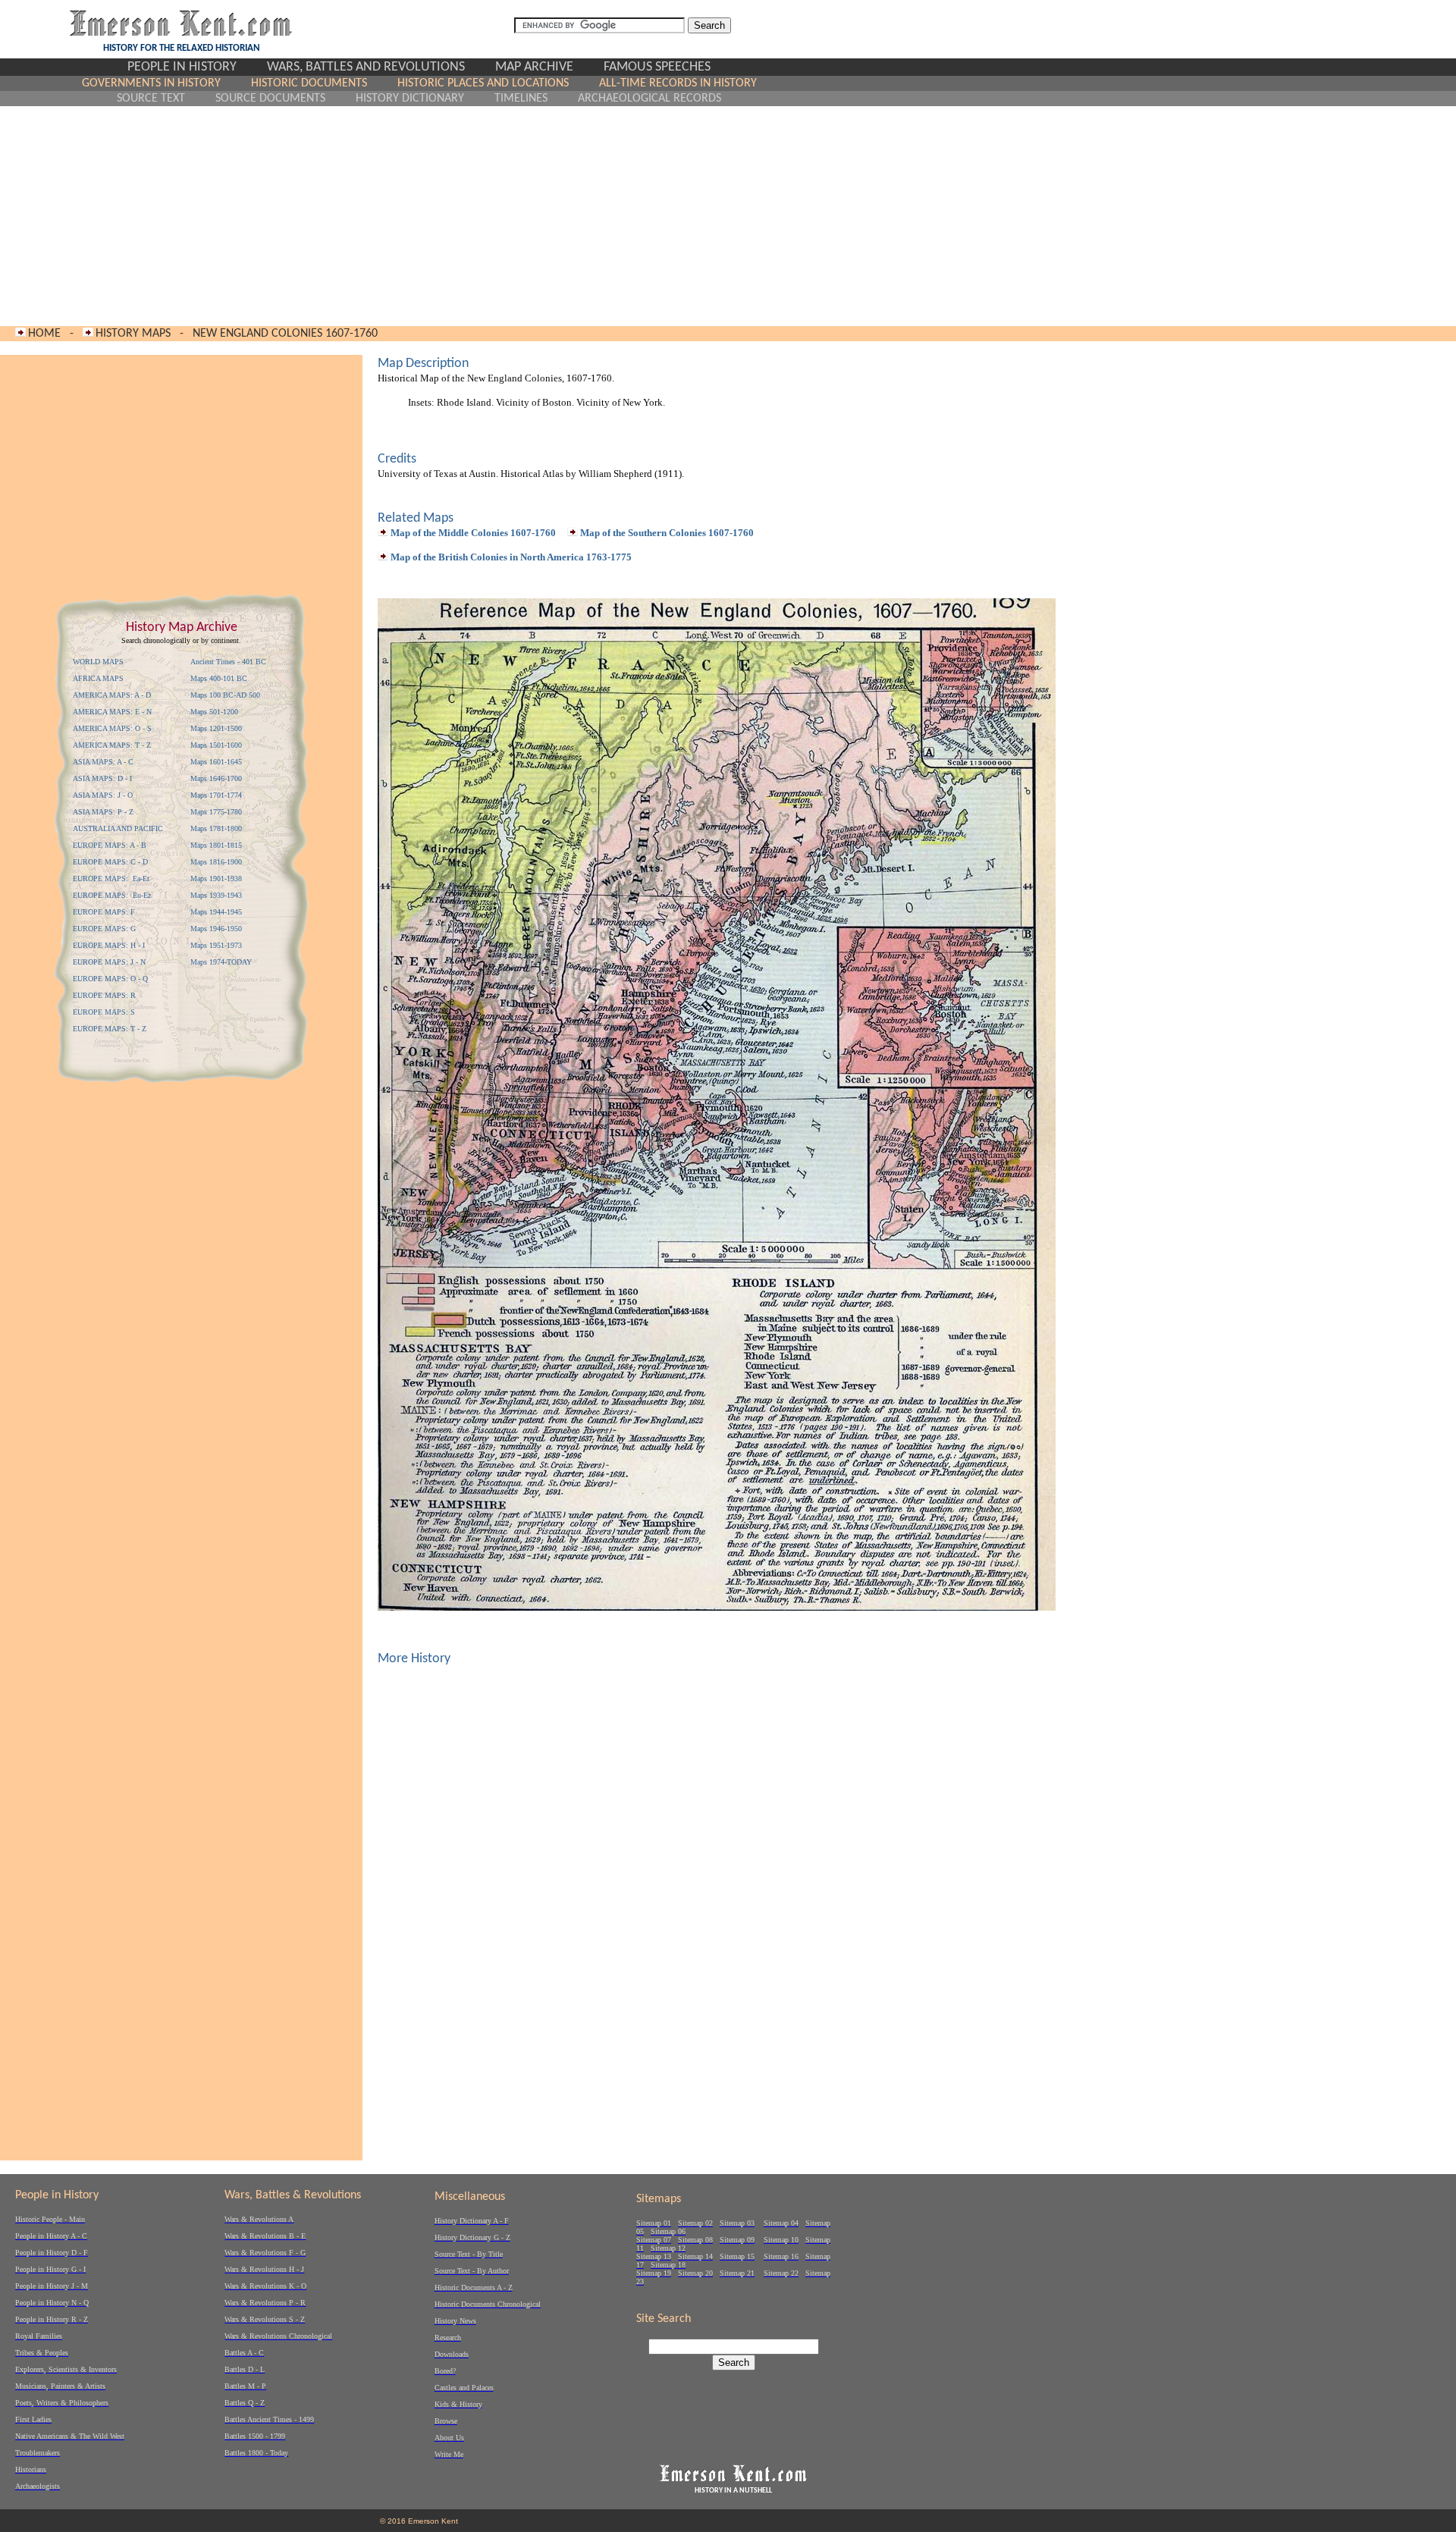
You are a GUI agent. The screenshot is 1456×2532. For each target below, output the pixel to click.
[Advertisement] (419, 216)
